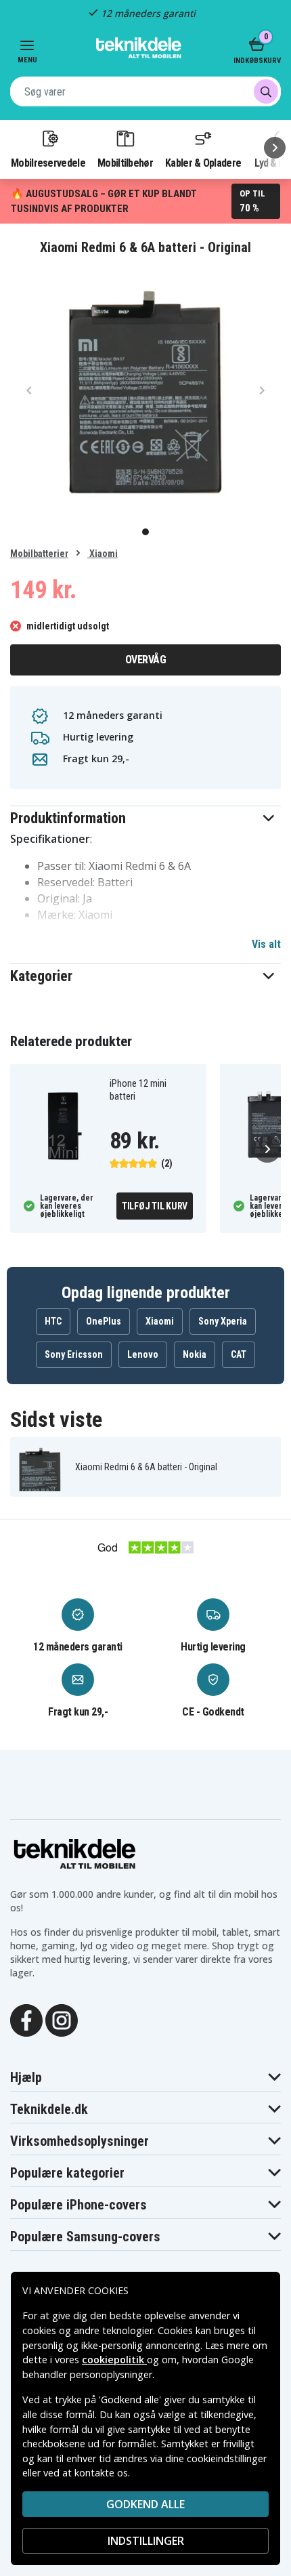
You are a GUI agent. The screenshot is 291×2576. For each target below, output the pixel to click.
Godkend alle (145, 2504)
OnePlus (104, 1321)
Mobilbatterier (39, 554)
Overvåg (146, 660)
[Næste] (275, 148)
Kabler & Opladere (203, 163)
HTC (53, 1321)
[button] (145, 818)
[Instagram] (62, 2019)
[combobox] (145, 91)
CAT (239, 1354)
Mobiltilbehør (125, 163)
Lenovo (143, 1354)
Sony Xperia (223, 1321)
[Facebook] (26, 2019)
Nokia (195, 1354)
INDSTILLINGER (146, 2541)
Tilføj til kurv (155, 1206)
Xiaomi (103, 554)
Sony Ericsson (74, 1354)
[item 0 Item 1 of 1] (145, 390)
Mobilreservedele (48, 163)
